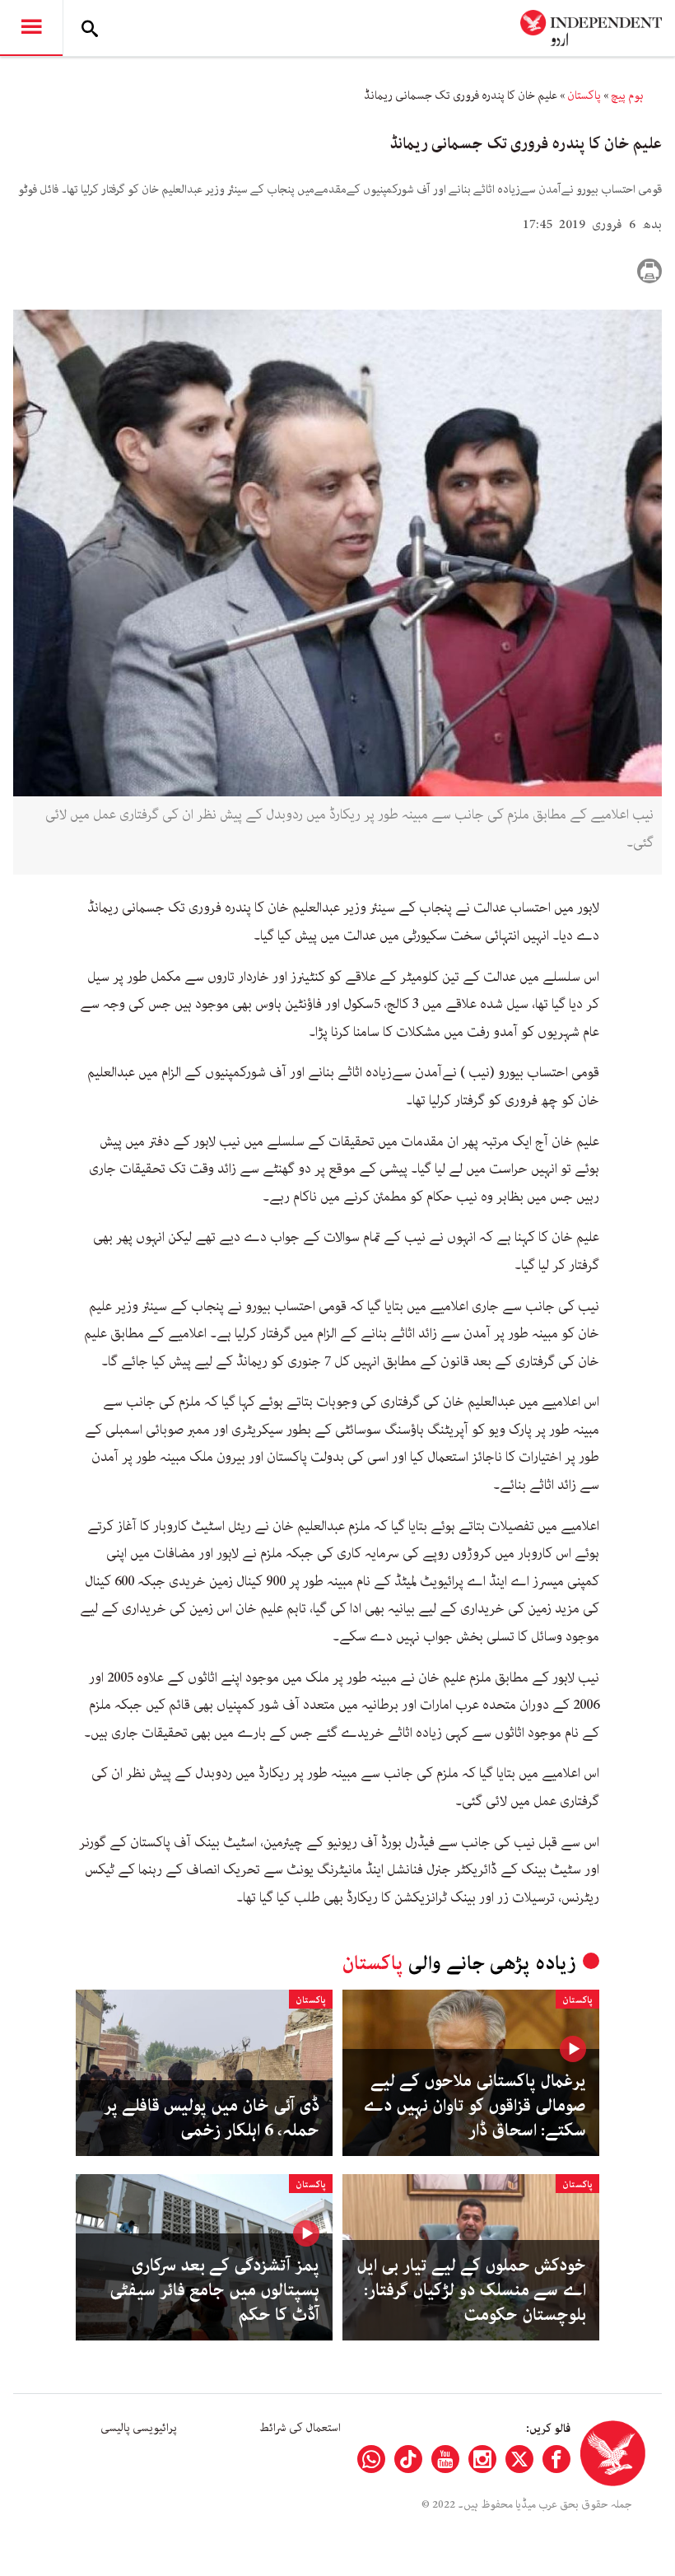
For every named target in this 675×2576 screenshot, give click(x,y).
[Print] (649, 271)
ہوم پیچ (627, 96)
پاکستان (584, 96)
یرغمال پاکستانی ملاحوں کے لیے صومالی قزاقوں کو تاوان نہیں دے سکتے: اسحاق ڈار (475, 2106)
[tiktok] (408, 2459)
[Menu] (31, 28)
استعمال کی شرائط (300, 2428)
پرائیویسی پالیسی (139, 2428)
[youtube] (445, 2459)
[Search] (90, 28)
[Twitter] (519, 2459)
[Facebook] (556, 2459)
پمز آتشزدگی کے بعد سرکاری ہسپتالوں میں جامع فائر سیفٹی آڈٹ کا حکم (214, 2290)
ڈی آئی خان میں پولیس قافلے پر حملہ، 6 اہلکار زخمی (212, 2118)
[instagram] (482, 2459)
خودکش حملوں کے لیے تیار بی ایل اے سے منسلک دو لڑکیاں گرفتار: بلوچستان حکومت (471, 2290)
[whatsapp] (371, 2459)
